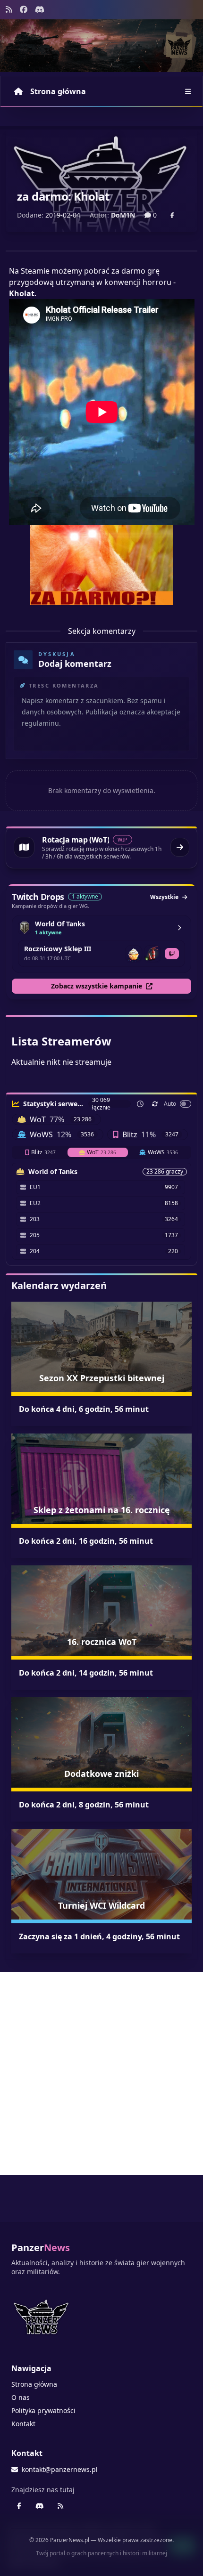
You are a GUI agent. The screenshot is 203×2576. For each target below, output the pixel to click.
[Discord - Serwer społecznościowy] (40, 9)
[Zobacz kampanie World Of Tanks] (179, 928)
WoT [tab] (101, 1152)
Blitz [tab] (43, 1152)
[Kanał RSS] (9, 9)
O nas (21, 2397)
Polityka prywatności (43, 2410)
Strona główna (58, 91)
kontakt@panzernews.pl (60, 2469)
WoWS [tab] (163, 1152)
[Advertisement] (101, 2074)
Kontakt (23, 2424)
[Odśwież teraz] (155, 1104)
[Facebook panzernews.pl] (24, 9)
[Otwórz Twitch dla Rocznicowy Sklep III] (172, 954)
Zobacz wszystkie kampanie (97, 986)
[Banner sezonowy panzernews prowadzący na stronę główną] (101, 46)
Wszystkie (164, 897)
